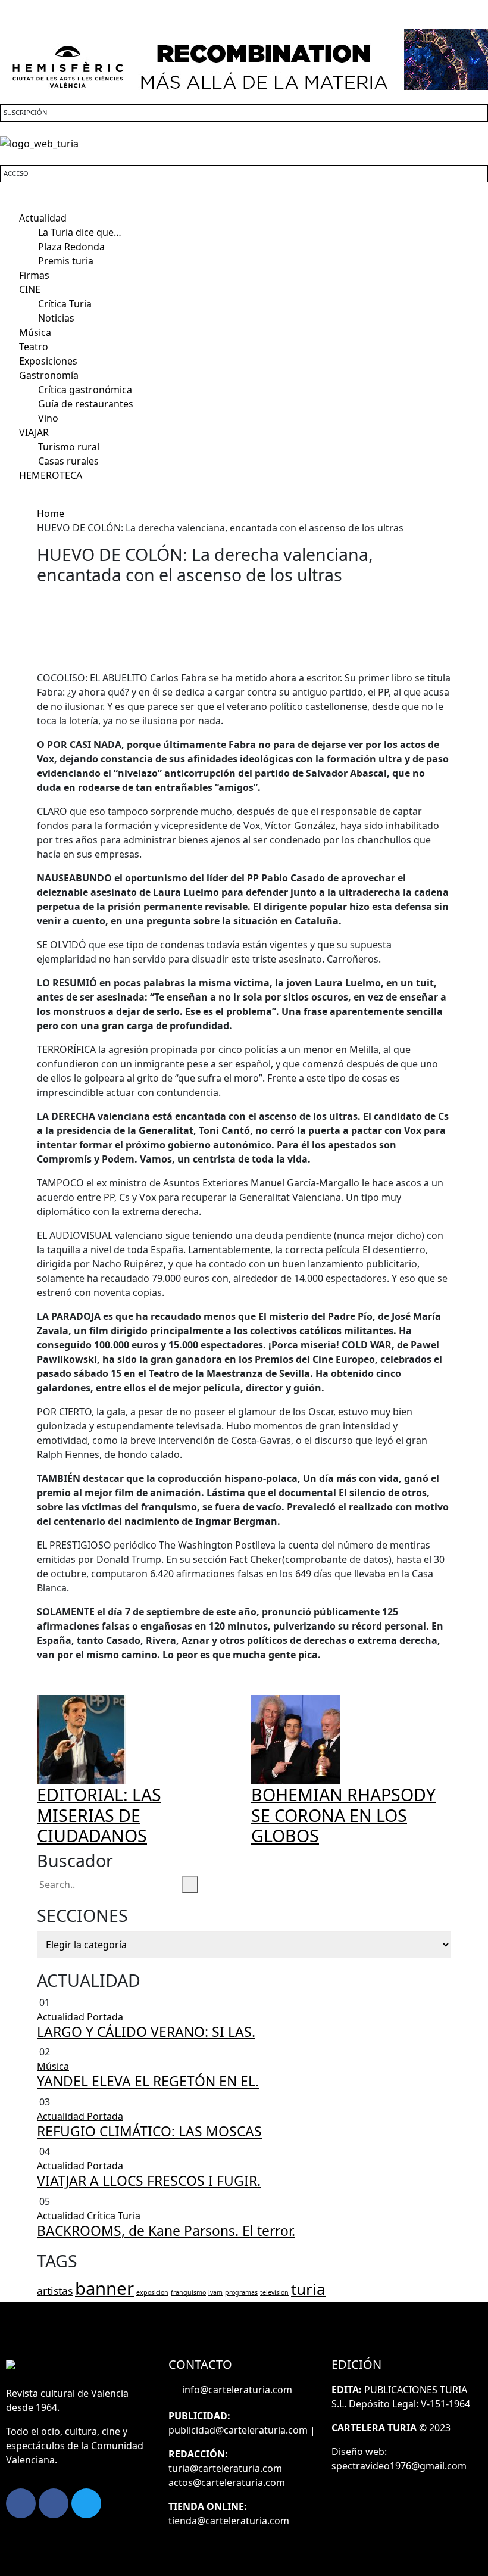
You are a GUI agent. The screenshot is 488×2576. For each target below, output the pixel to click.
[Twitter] (86, 2503)
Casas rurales (68, 461)
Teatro (34, 347)
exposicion (152, 2292)
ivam (215, 2292)
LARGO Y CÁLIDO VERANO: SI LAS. (146, 2032)
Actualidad (43, 218)
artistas (55, 2291)
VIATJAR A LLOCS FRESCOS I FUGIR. (149, 2181)
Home (53, 513)
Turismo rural (69, 447)
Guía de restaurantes (86, 404)
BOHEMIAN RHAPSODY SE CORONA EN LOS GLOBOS (343, 1815)
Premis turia (66, 261)
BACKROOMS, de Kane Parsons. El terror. (166, 2231)
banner (104, 2288)
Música (35, 332)
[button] (244, 204)
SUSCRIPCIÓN (25, 112)
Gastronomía (49, 375)
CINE (30, 289)
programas (241, 2292)
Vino (48, 418)
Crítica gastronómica (85, 390)
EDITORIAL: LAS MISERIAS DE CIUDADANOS (99, 1815)
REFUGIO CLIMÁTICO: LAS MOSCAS (149, 2131)
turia (308, 2289)
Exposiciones (48, 361)
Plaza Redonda (71, 247)
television (274, 2292)
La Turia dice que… (80, 232)
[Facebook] (21, 2503)
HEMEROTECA (51, 475)
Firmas (34, 275)
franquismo (188, 2292)
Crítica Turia (65, 304)
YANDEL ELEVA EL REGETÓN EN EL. (148, 2081)
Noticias (56, 318)
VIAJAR (34, 432)
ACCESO (16, 173)
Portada (105, 2017)
